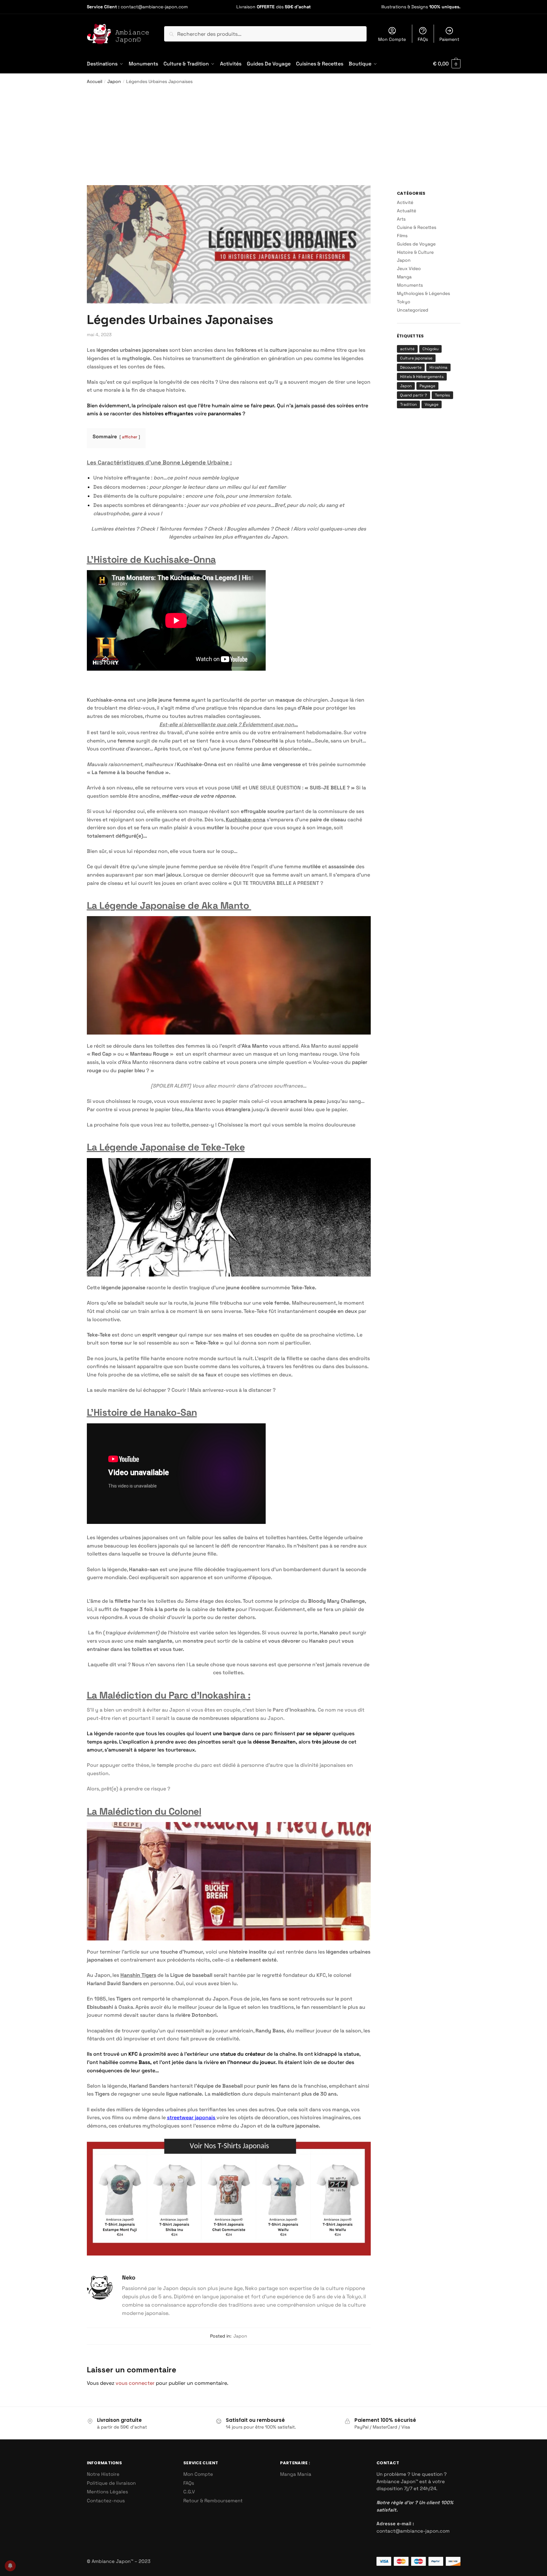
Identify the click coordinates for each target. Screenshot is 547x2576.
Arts (401, 219)
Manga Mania (296, 2474)
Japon (114, 81)
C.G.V (189, 2492)
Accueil (95, 81)
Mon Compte (392, 39)
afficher (130, 437)
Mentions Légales (107, 2492)
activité (407, 349)
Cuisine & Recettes (417, 227)
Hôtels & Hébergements (422, 377)
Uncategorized (413, 310)
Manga (404, 277)
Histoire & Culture (415, 252)
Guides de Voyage (416, 244)
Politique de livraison (111, 2483)
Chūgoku (430, 349)
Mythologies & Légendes (423, 293)
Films (402, 236)
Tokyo (404, 302)
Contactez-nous (106, 2501)
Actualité (406, 211)
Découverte (411, 367)
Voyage (432, 404)
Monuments (410, 285)
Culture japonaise (416, 358)
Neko (129, 2277)
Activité (405, 202)
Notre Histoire (103, 2474)
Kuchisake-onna (246, 820)
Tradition (408, 404)
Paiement (449, 39)
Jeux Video (409, 268)
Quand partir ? (414, 395)
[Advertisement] (274, 137)
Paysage (427, 386)
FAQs (423, 39)
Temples (442, 395)
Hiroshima (438, 367)
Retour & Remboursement (213, 2501)
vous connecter (135, 2383)
